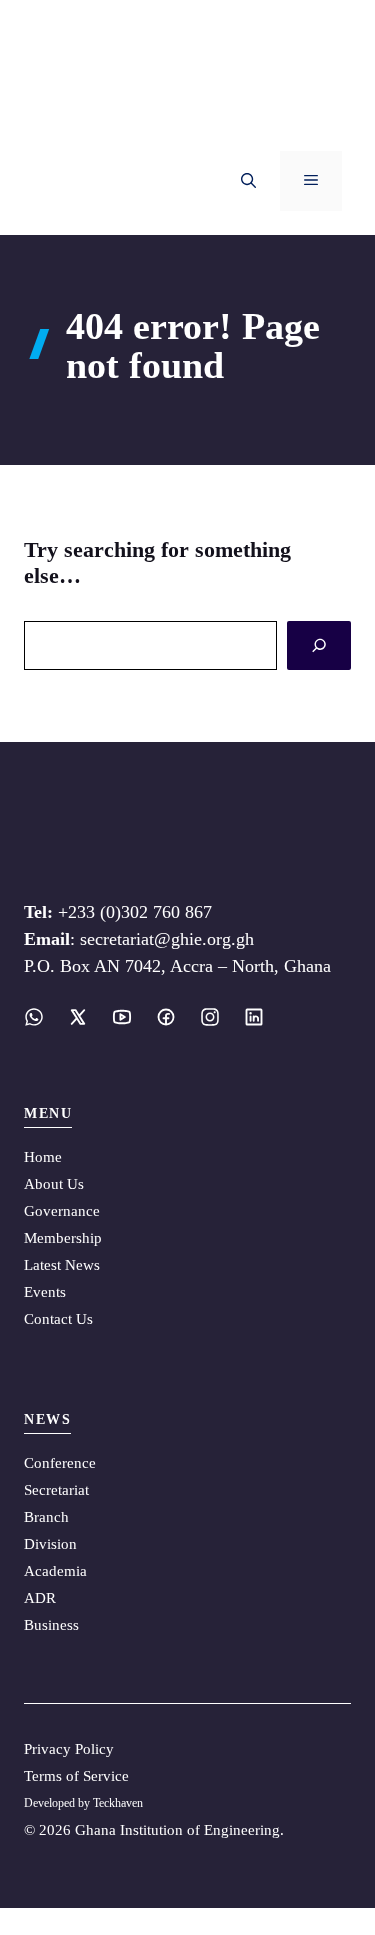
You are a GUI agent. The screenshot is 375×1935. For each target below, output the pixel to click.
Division (50, 1544)
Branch (46, 1517)
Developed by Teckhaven (83, 1803)
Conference (60, 1463)
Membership (63, 1238)
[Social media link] (34, 1017)
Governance (62, 1211)
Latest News (62, 1265)
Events (45, 1292)
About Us (54, 1184)
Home (43, 1157)
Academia (55, 1571)
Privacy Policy (69, 1749)
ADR (40, 1598)
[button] (248, 181)
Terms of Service (76, 1776)
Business (51, 1625)
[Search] (319, 645)
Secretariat (56, 1490)
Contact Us (58, 1319)
